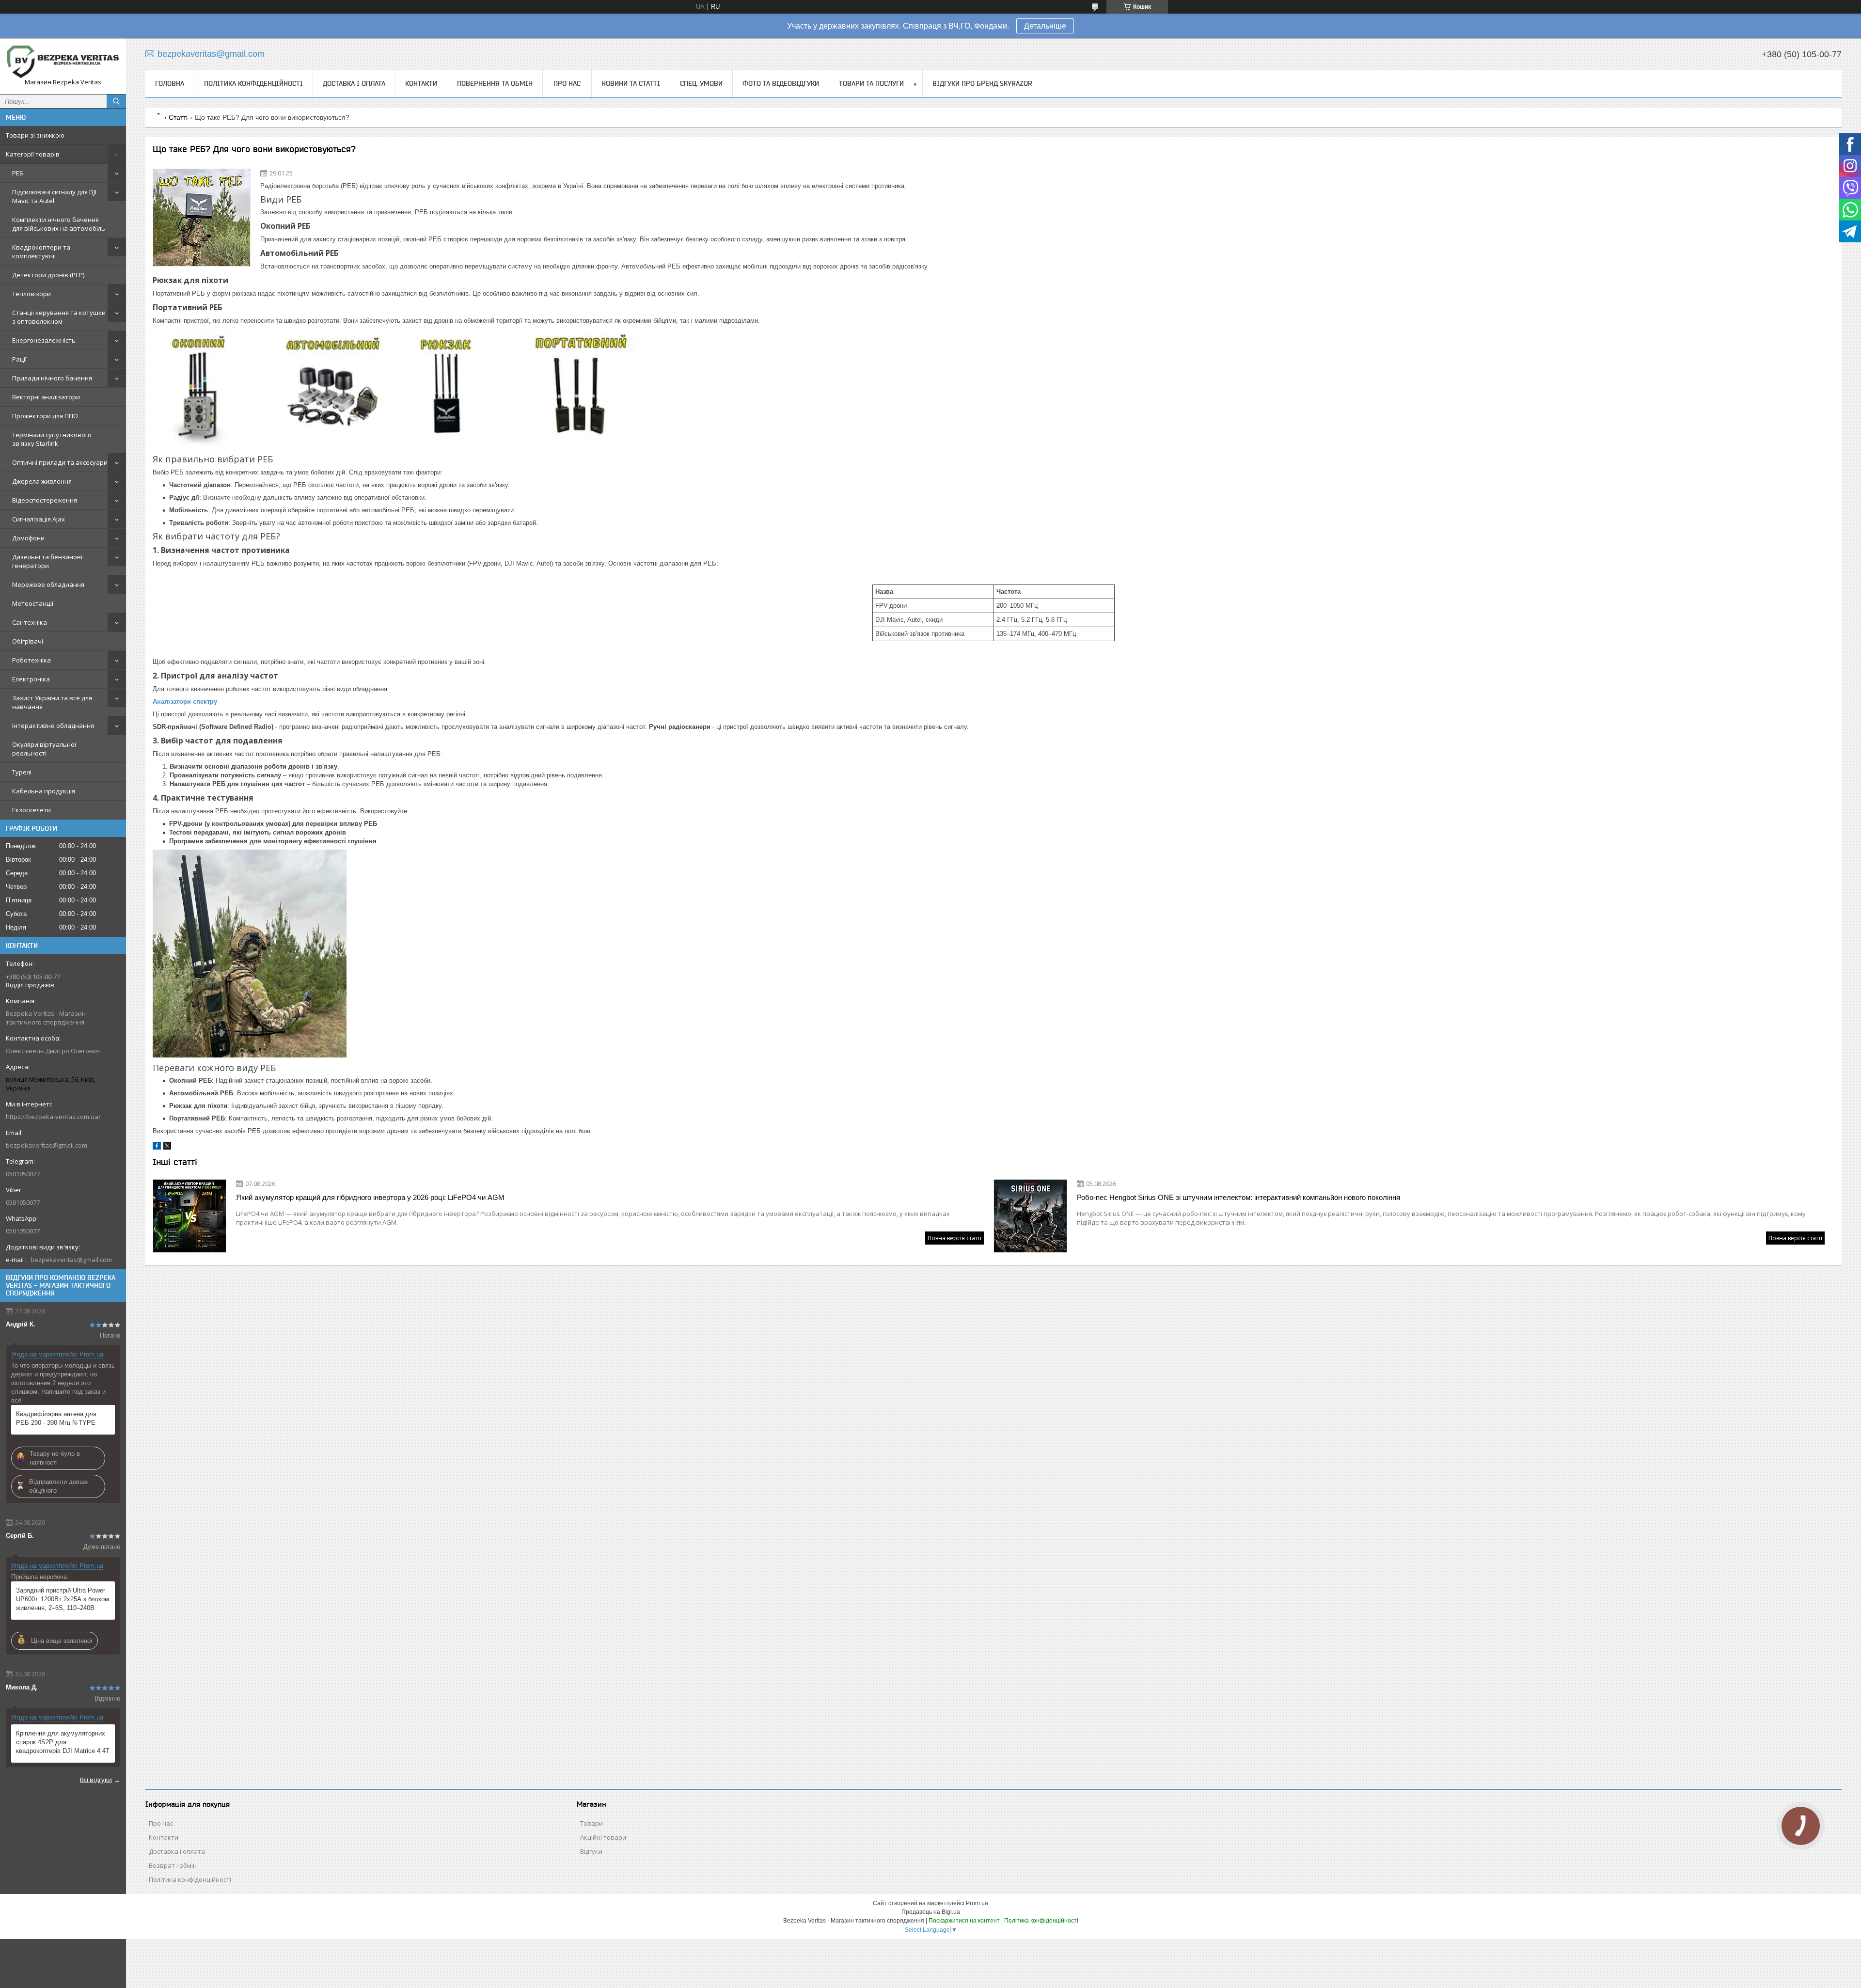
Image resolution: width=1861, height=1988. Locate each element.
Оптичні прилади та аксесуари (60, 462)
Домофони (28, 538)
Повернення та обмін (495, 83)
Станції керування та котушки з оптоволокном (59, 317)
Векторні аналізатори (46, 397)
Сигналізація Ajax (39, 519)
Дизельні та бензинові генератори (47, 561)
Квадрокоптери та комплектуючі (41, 252)
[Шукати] (116, 101)
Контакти (421, 83)
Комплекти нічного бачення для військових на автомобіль (59, 224)
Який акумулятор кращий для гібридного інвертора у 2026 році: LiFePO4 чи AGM (370, 1197)
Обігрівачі (28, 641)
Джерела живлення (42, 481)
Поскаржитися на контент (964, 1921)
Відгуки (591, 1851)
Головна (170, 83)
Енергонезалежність (44, 340)
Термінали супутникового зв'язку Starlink (52, 439)
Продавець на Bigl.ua (931, 1912)
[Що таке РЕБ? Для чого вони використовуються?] (202, 218)
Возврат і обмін (173, 1865)
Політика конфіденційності (253, 83)
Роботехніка (32, 660)
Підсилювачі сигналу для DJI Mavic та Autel (54, 196)
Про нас (567, 83)
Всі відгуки (96, 1780)
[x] (167, 1147)
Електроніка (31, 679)
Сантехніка (30, 622)
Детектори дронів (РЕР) (48, 275)
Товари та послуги (871, 83)
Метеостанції (33, 603)
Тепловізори (32, 294)
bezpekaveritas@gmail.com (47, 1145)
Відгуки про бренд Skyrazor (982, 83)
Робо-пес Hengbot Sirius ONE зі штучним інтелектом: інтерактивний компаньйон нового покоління (1238, 1197)
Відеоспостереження (45, 500)
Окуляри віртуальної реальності (44, 749)
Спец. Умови (701, 83)
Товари (591, 1823)
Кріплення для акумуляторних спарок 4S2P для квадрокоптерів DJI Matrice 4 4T (63, 1742)
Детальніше (1045, 26)
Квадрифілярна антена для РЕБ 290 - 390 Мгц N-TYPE (56, 1418)
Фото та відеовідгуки (781, 83)
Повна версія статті (954, 1238)
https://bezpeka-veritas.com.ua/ (53, 1117)
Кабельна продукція (44, 791)
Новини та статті (631, 83)
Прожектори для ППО (45, 416)
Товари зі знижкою (35, 135)
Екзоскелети (32, 810)
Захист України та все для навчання (52, 702)
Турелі (22, 772)
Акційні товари (603, 1837)
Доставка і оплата (354, 83)
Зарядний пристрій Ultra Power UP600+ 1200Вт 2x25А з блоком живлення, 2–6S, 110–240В (63, 1599)
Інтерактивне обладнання (53, 726)
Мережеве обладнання (48, 584)
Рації (19, 359)
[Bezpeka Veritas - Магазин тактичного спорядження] (63, 62)
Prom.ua (977, 1903)
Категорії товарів (33, 154)
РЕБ (18, 173)
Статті (178, 117)
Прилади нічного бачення (52, 378)
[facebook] (157, 1147)
